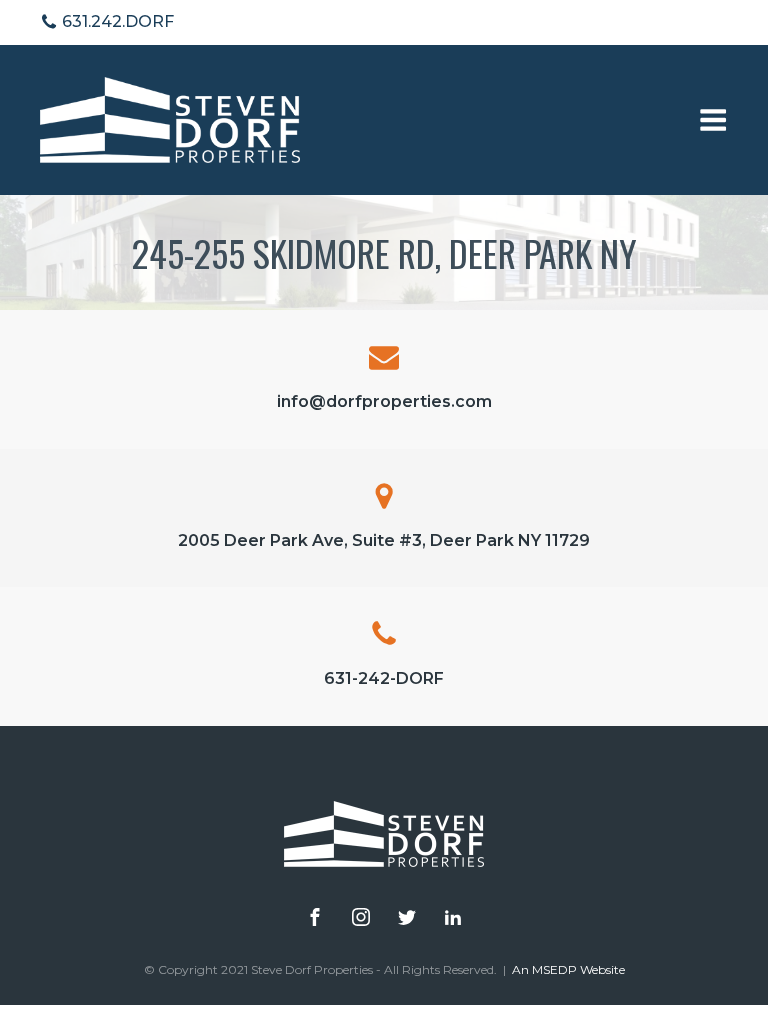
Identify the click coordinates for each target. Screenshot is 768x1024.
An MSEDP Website (568, 969)
